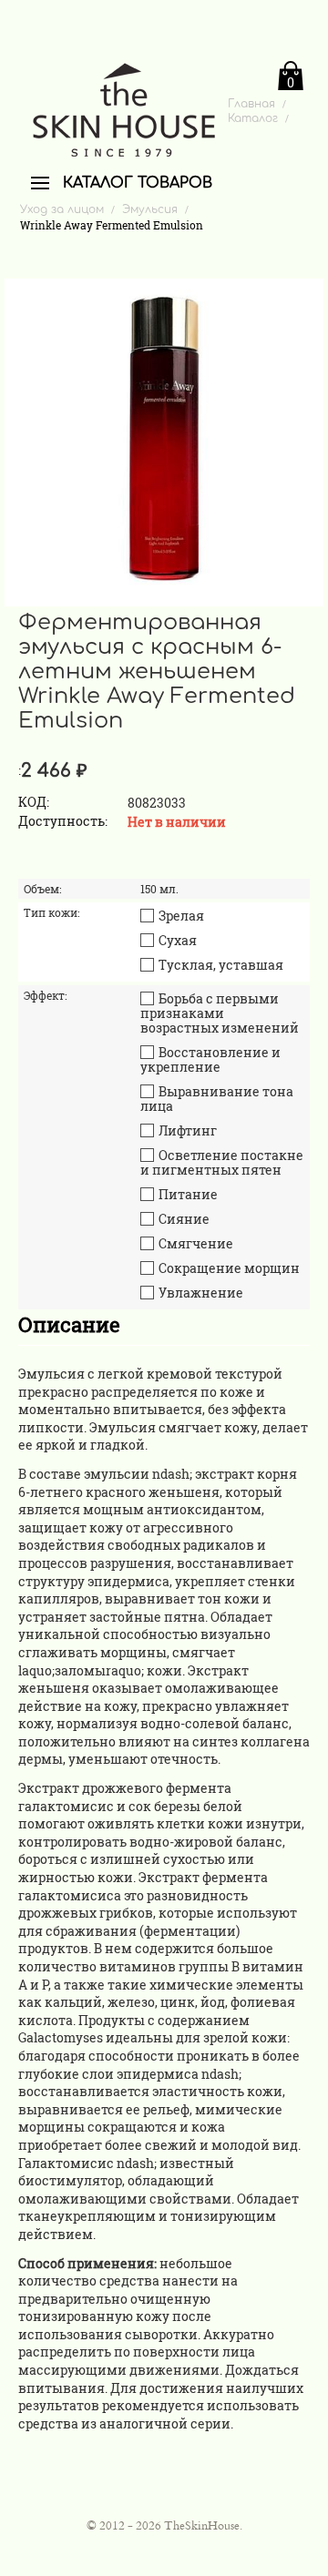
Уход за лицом (62, 209)
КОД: (34, 802)
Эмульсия (150, 209)
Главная (251, 104)
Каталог (253, 118)
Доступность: (63, 821)
